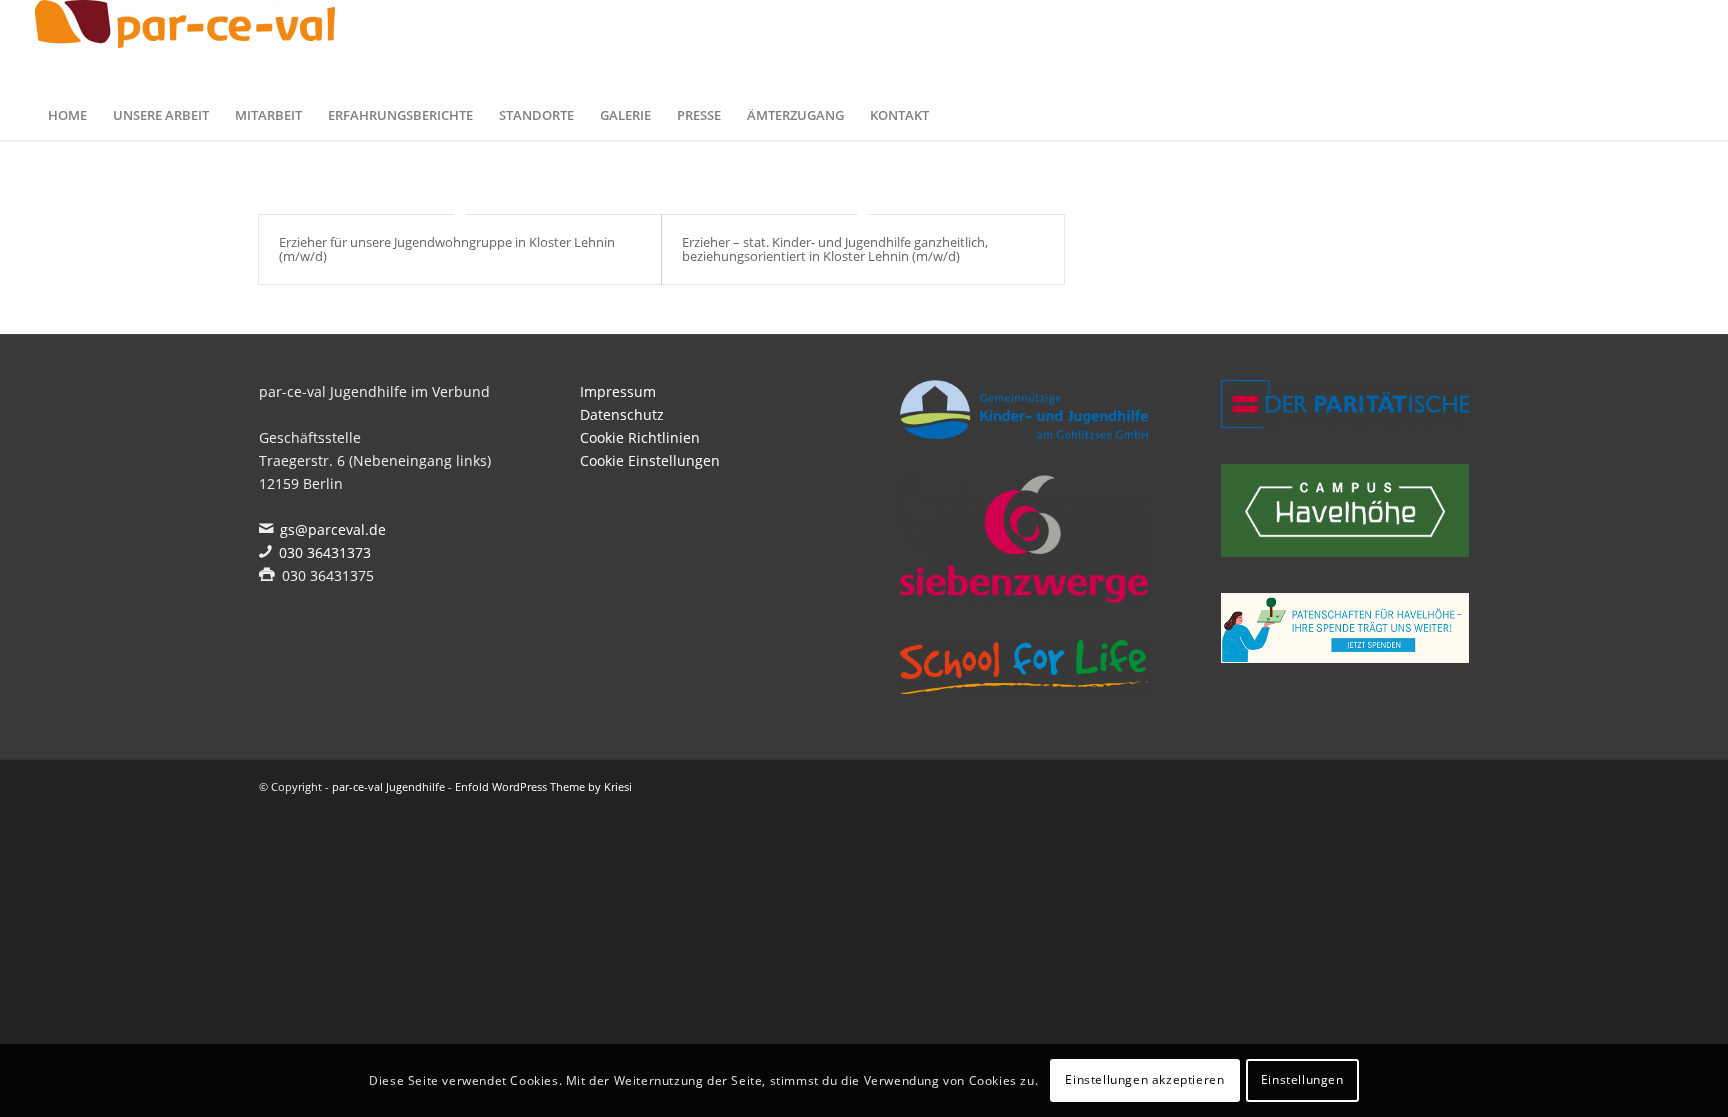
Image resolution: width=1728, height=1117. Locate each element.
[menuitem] (67, 115)
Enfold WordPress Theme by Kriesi (543, 786)
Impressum (618, 391)
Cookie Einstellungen (650, 460)
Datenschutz (622, 414)
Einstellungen (1302, 1079)
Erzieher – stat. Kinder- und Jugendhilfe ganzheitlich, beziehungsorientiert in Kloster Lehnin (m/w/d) (835, 249)
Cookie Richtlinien (640, 437)
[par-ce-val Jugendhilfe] (185, 45)
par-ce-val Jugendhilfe (388, 786)
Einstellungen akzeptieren (1144, 1079)
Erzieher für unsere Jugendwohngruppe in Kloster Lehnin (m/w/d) (447, 249)
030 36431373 (325, 552)
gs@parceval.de (333, 529)
